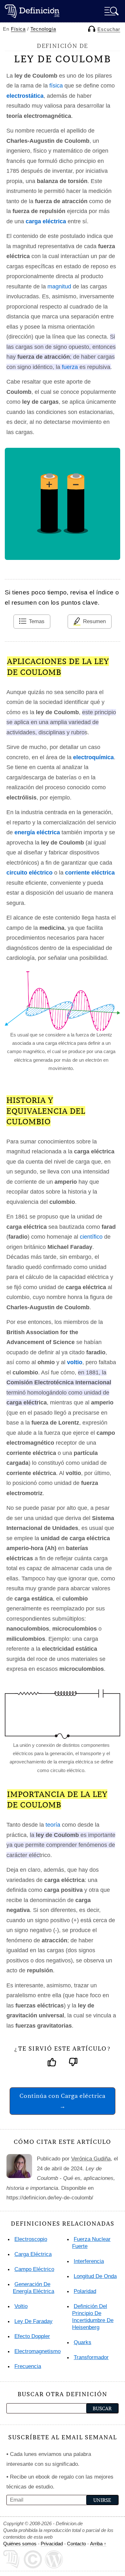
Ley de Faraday (33, 2321)
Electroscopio (31, 2239)
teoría (53, 1825)
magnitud (59, 287)
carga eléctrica (46, 221)
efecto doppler (32, 2336)
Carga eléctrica (33, 2254)
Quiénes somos (20, 2544)
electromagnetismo (37, 2351)
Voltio (21, 2306)
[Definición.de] (32, 11)
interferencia (89, 2261)
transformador (91, 2357)
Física (18, 29)
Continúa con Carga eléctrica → (63, 2101)
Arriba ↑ (98, 2544)
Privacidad (52, 2544)
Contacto (76, 2544)
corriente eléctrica (90, 873)
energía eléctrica (37, 832)
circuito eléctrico (29, 873)
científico (91, 1237)
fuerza (70, 367)
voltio (75, 1362)
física (56, 86)
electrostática (25, 96)
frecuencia (28, 2366)
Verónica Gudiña (91, 2159)
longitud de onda (95, 2276)
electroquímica (93, 757)
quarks (83, 2342)
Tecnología (43, 29)
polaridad (85, 2291)
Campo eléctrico (34, 2269)
